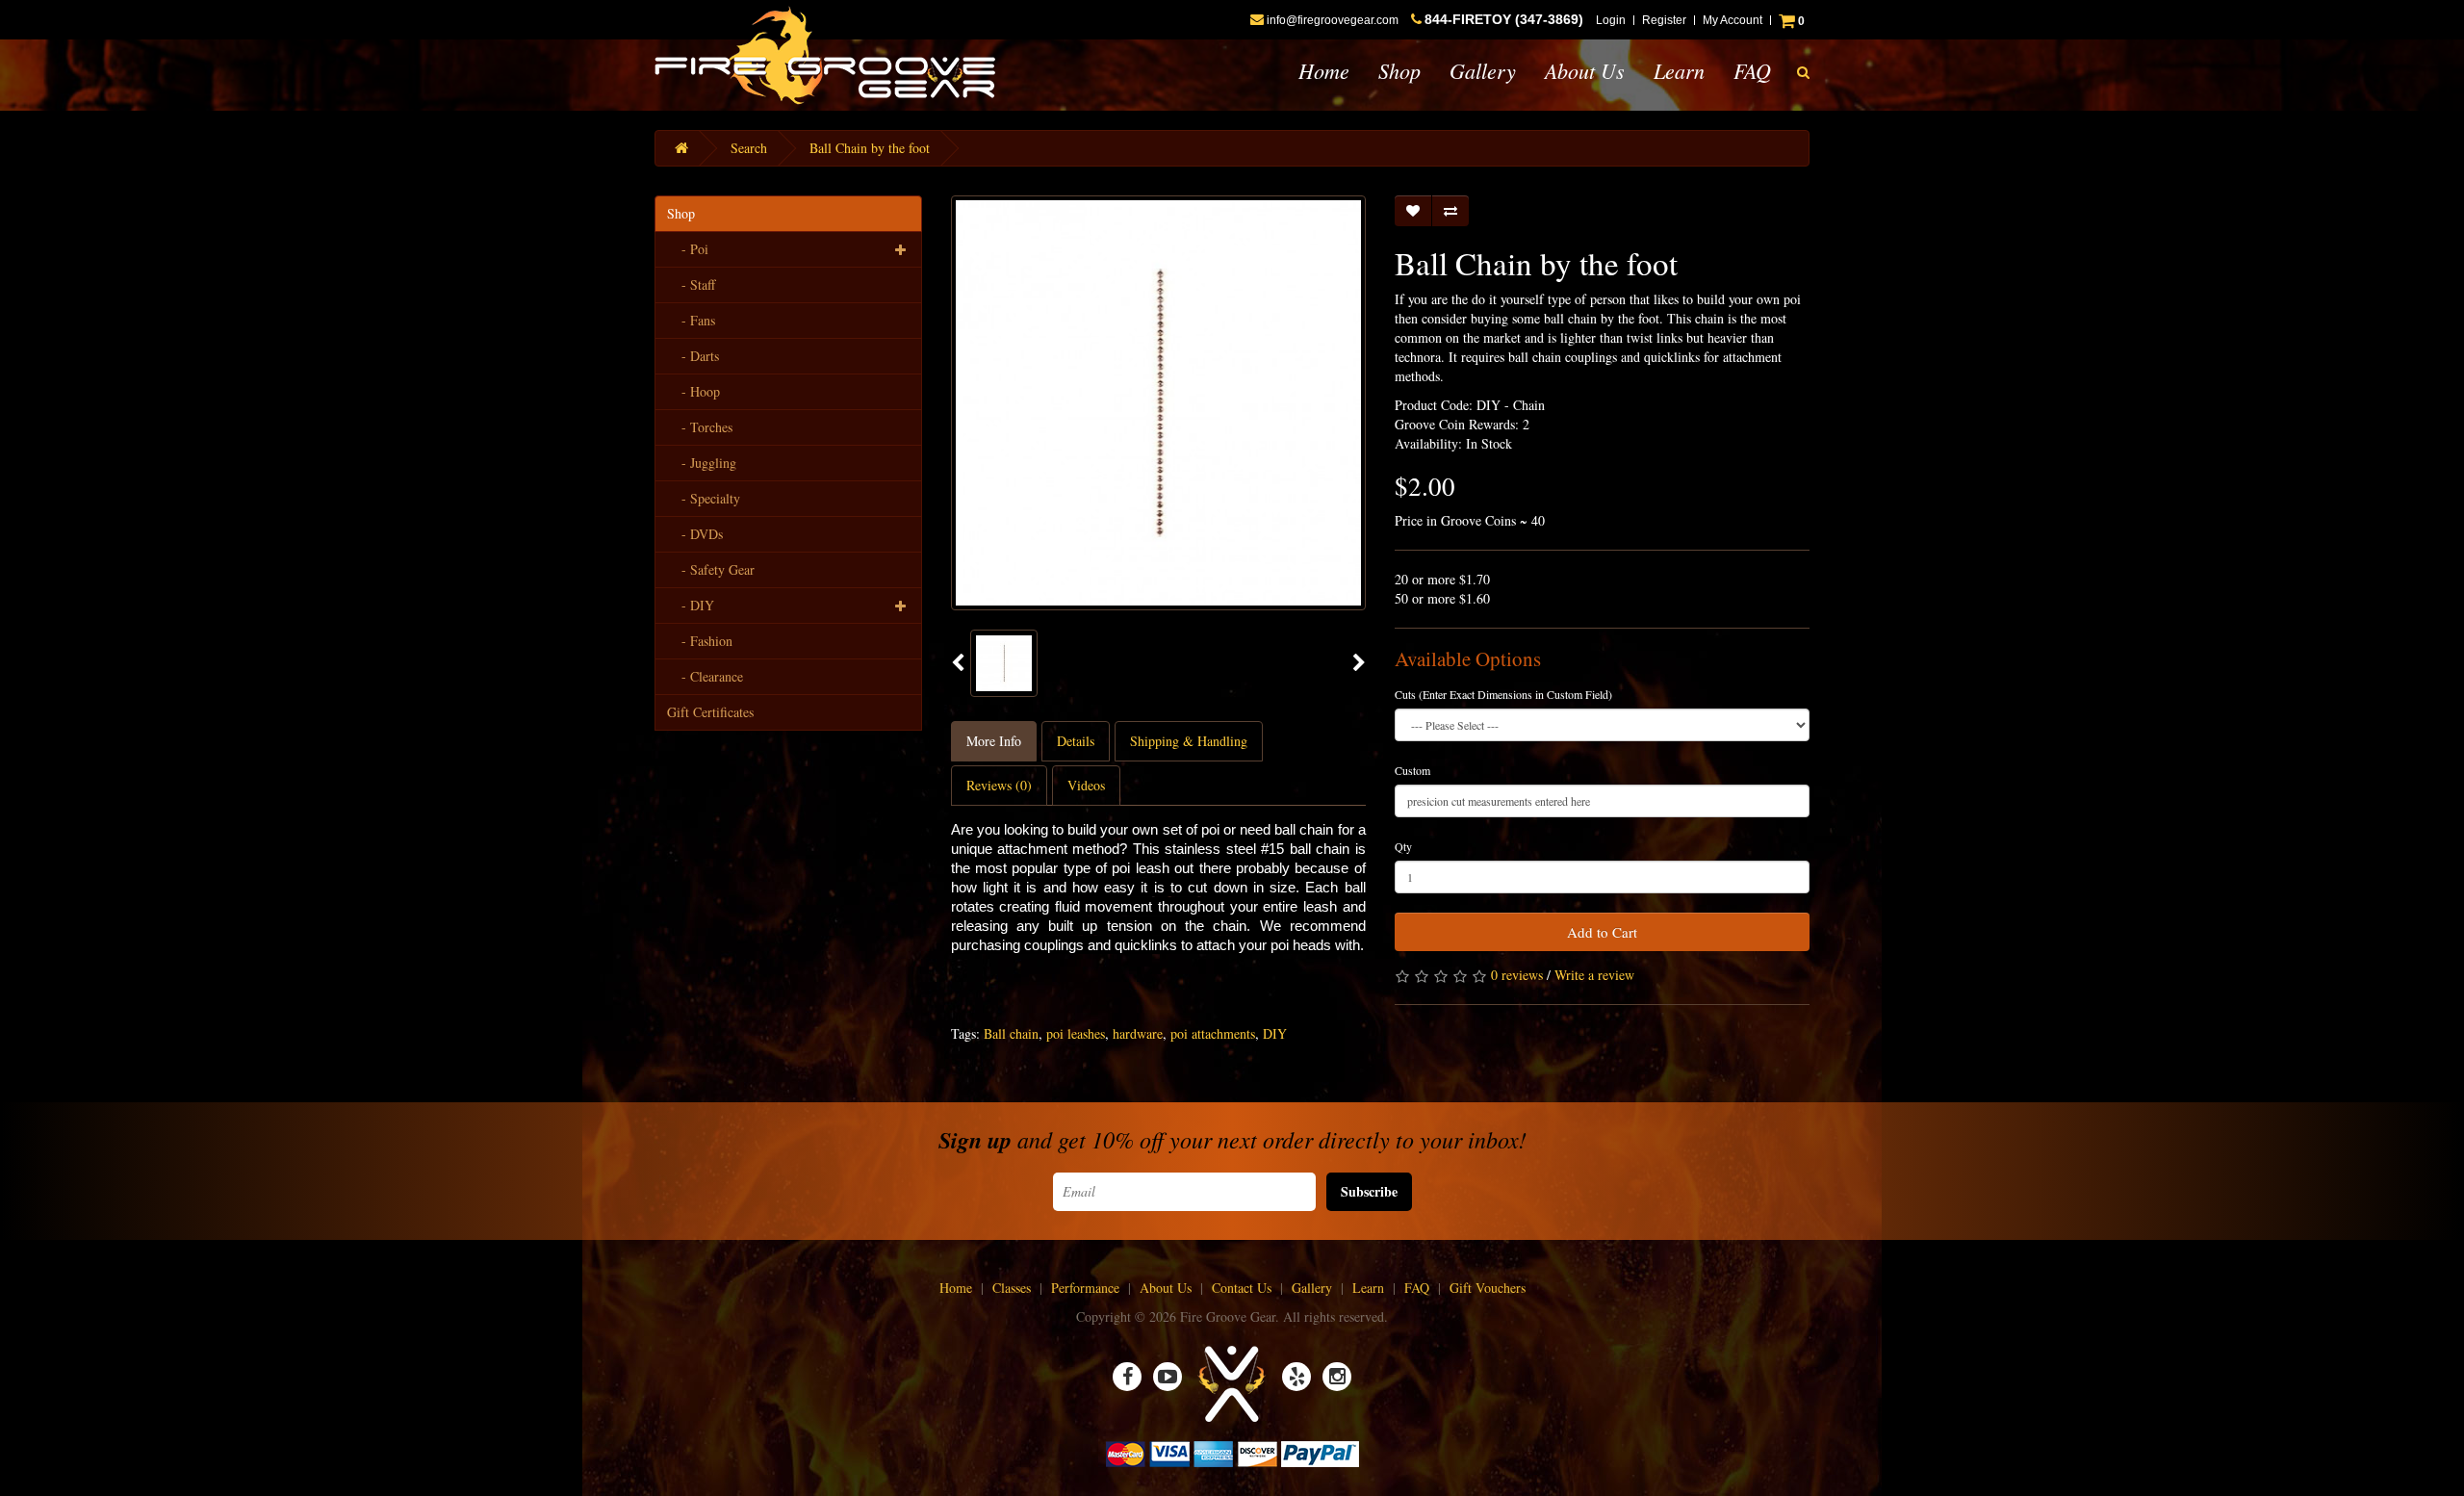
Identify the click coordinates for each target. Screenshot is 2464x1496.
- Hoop (693, 391)
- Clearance (705, 676)
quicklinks (1146, 945)
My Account (1732, 20)
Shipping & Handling (1189, 741)
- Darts (693, 356)
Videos (1086, 785)
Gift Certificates (710, 712)
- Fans (691, 320)
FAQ (1752, 70)
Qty (1403, 846)
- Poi (688, 249)
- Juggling (702, 463)
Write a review (1594, 975)
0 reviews (1517, 975)
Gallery (1483, 70)
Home (1324, 70)
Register (1664, 20)
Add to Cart (1602, 932)
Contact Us (1242, 1288)
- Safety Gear (711, 569)
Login (1611, 20)
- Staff (691, 284)
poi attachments (1213, 1033)
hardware (1138, 1033)
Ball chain (1011, 1033)
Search (749, 148)
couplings (1054, 945)
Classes (1012, 1288)
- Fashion (700, 641)
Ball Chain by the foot (870, 148)
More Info (994, 741)
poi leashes (1076, 1033)
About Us (1585, 70)
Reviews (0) (999, 785)
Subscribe (1369, 1191)
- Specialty (704, 498)
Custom (1412, 770)
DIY (1275, 1033)
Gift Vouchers (1488, 1288)
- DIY (691, 605)
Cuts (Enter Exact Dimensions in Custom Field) (1503, 694)
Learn (1679, 70)
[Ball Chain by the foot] (1004, 663)
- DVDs (695, 534)
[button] (1803, 72)
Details (1076, 741)
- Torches (700, 427)
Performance (1085, 1288)
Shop (1399, 70)
